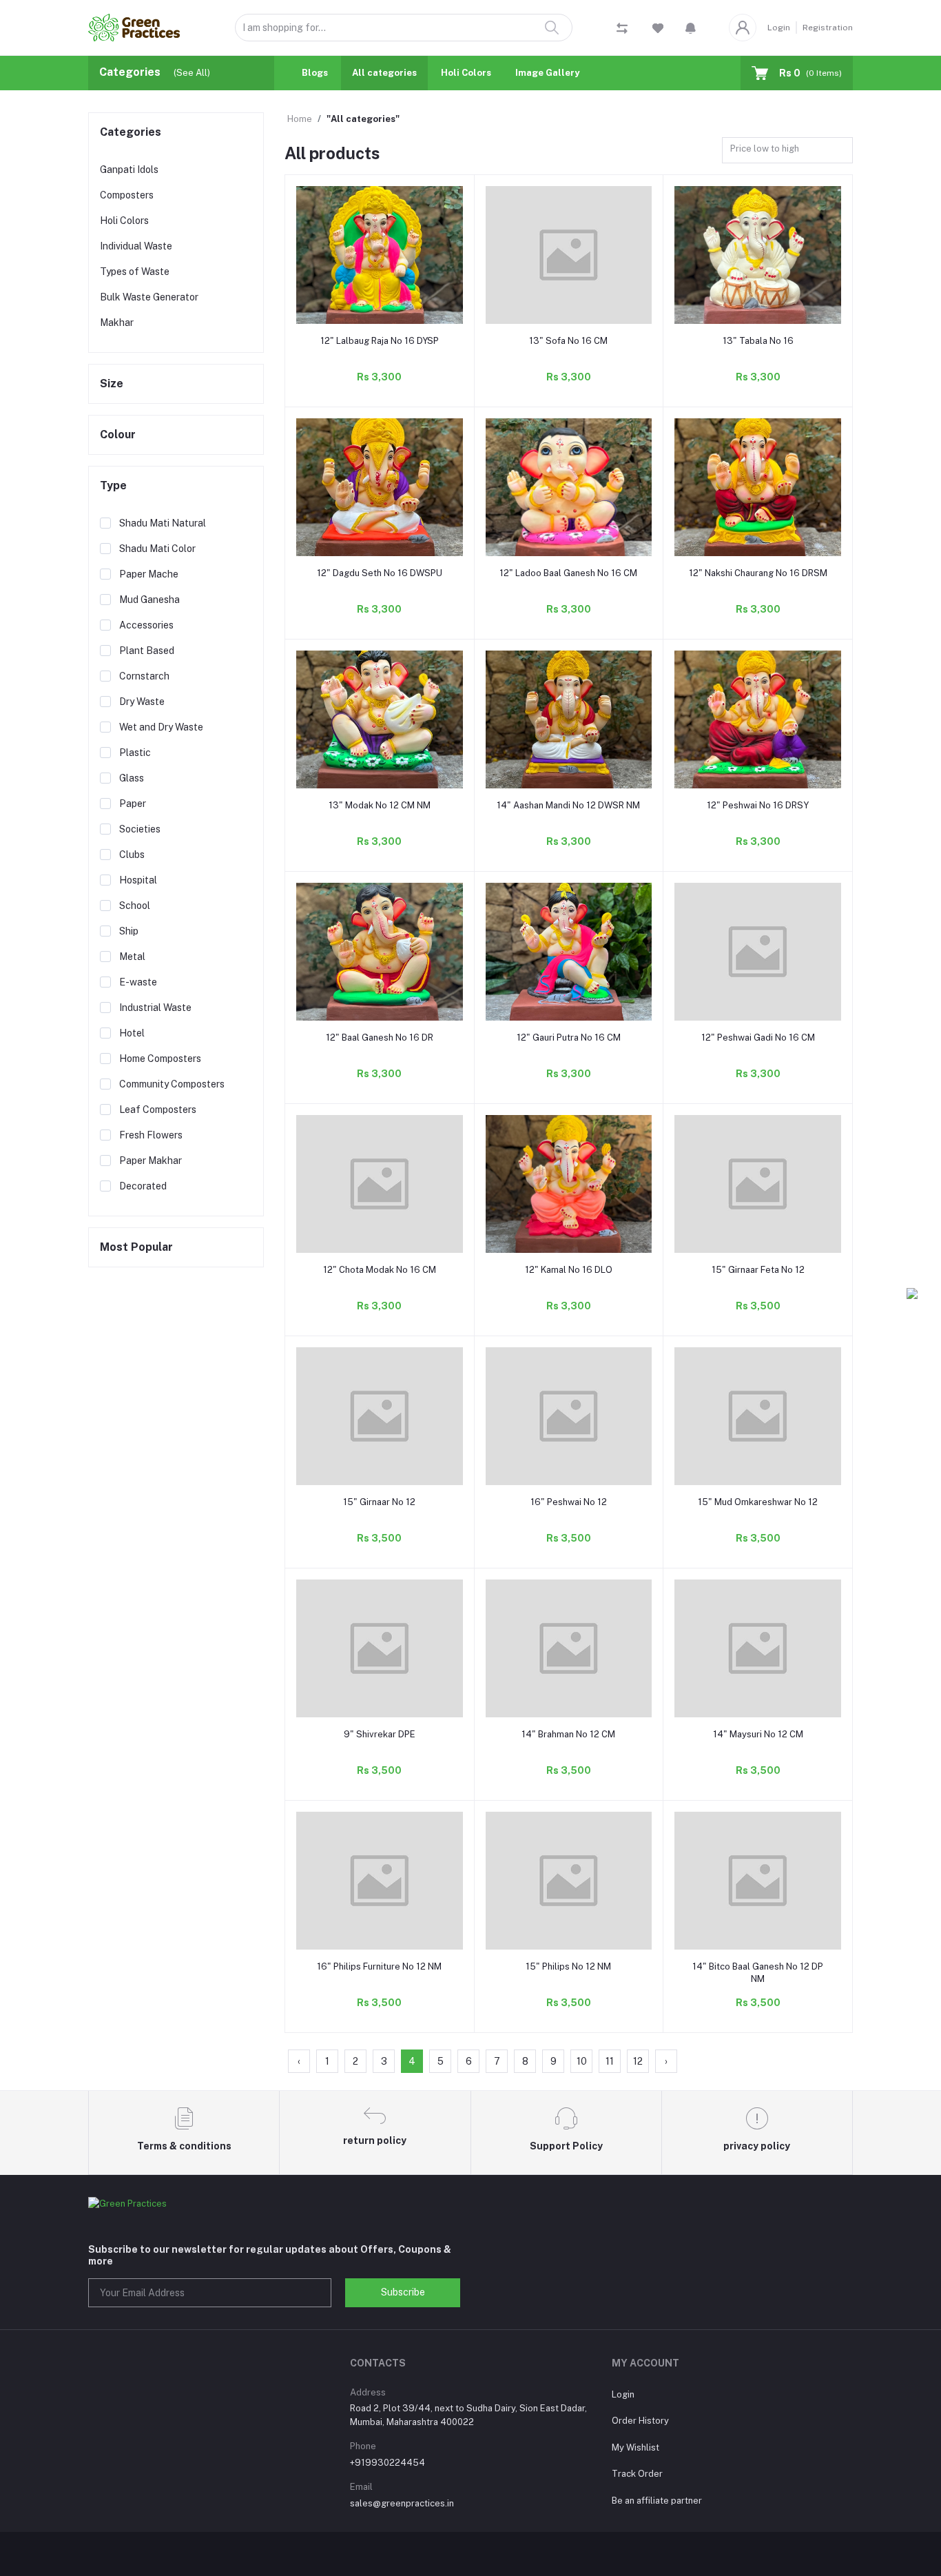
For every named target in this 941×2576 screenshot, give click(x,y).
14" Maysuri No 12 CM (758, 1734)
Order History (640, 2421)
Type (113, 485)
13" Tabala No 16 (758, 341)
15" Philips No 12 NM (568, 1966)
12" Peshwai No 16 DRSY (758, 805)
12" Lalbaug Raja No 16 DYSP (380, 341)
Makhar (117, 323)
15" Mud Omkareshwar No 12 (758, 1502)
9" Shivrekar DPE (380, 1734)
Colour (118, 435)
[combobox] (787, 151)
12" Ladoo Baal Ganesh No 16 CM (568, 573)
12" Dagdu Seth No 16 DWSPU (380, 573)
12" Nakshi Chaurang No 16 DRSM (758, 573)
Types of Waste (135, 272)
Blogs (315, 73)
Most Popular (136, 1247)
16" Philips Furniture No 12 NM (379, 1966)
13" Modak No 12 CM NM (380, 805)
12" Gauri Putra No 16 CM (569, 1037)
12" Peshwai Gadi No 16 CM (758, 1037)
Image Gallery (547, 73)
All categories (384, 73)
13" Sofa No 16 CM (568, 341)
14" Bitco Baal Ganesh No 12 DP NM (758, 1973)
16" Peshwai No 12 (569, 1502)
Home (300, 119)
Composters (127, 195)
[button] (691, 28)
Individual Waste (136, 246)
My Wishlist (635, 2447)
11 (610, 2061)
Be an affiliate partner (657, 2501)
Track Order (637, 2474)
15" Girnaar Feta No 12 (758, 1270)
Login (779, 28)
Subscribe (403, 2292)
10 (582, 2061)
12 (638, 2061)
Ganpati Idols (129, 170)
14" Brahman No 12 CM (568, 1734)
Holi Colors (466, 73)
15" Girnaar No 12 (379, 1502)
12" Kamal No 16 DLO (569, 1270)
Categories (131, 132)
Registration (828, 28)
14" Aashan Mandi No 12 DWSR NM (568, 805)
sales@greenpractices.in (402, 2503)
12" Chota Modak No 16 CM (380, 1270)
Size (112, 384)
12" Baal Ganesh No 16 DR (380, 1037)
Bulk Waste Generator (149, 297)
